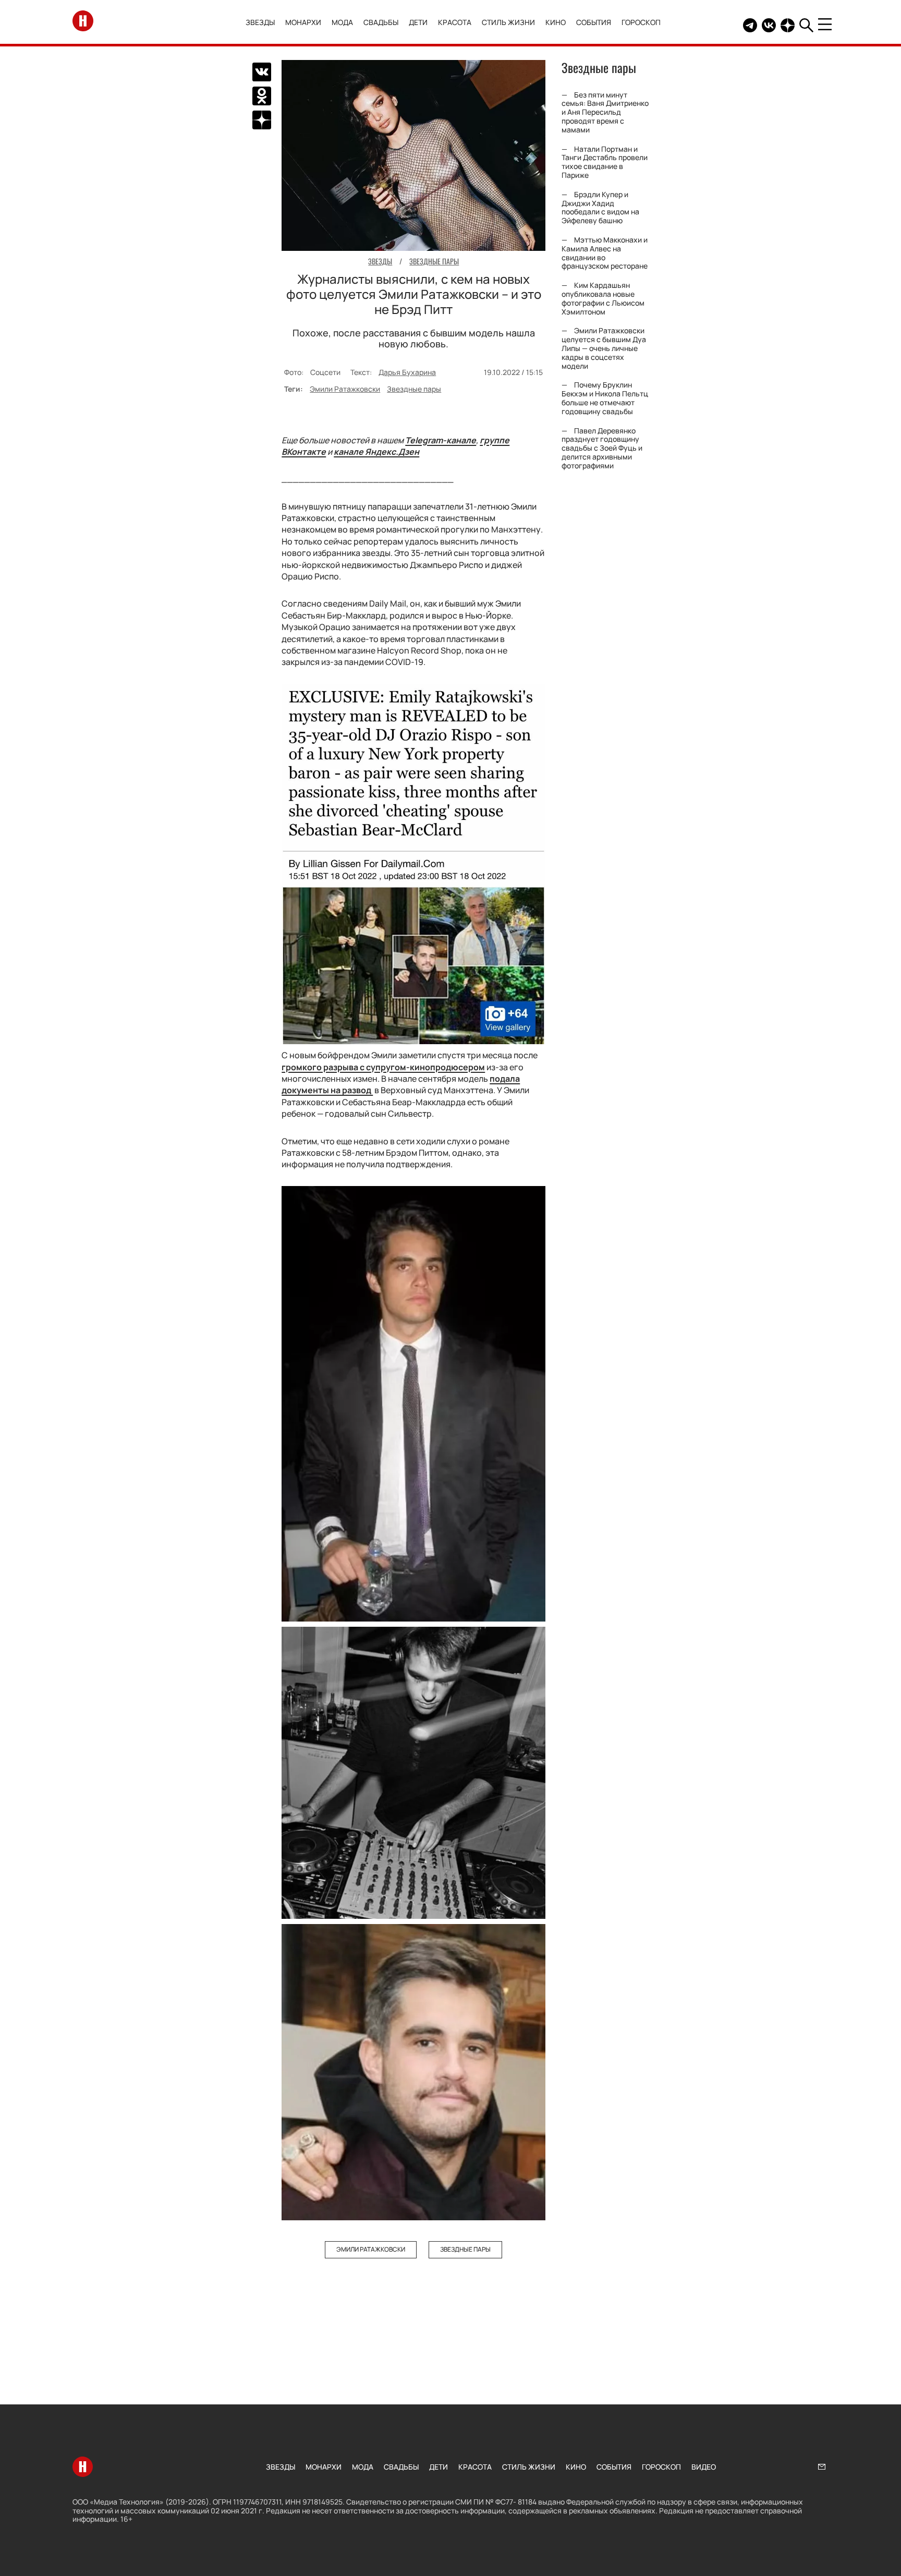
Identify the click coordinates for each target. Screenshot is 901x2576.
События (594, 22)
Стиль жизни (508, 22)
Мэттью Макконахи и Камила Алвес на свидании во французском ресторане (605, 253)
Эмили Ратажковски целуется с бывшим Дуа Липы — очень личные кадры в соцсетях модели (604, 348)
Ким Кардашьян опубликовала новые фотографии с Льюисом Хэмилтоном (603, 298)
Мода (342, 22)
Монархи (303, 22)
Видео (704, 2467)
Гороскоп (641, 22)
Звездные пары (414, 389)
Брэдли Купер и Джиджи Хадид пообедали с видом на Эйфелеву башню (600, 207)
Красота (455, 22)
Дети (418, 22)
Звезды (260, 22)
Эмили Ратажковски (345, 389)
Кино (556, 22)
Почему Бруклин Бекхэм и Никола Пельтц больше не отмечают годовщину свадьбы (605, 398)
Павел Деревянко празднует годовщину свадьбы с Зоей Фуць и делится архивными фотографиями (602, 448)
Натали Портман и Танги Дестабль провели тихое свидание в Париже (605, 162)
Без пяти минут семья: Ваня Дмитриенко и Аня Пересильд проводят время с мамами (605, 112)
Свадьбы (381, 22)
